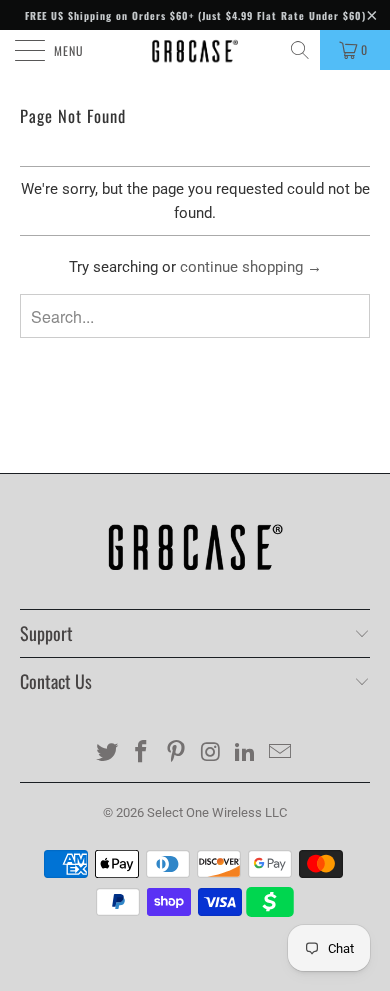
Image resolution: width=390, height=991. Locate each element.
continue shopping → (251, 267)
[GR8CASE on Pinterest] (177, 753)
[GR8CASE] (195, 50)
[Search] (301, 50)
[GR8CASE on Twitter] (107, 753)
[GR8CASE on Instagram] (212, 753)
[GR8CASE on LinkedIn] (246, 753)
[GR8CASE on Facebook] (142, 753)
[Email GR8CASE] (281, 753)
